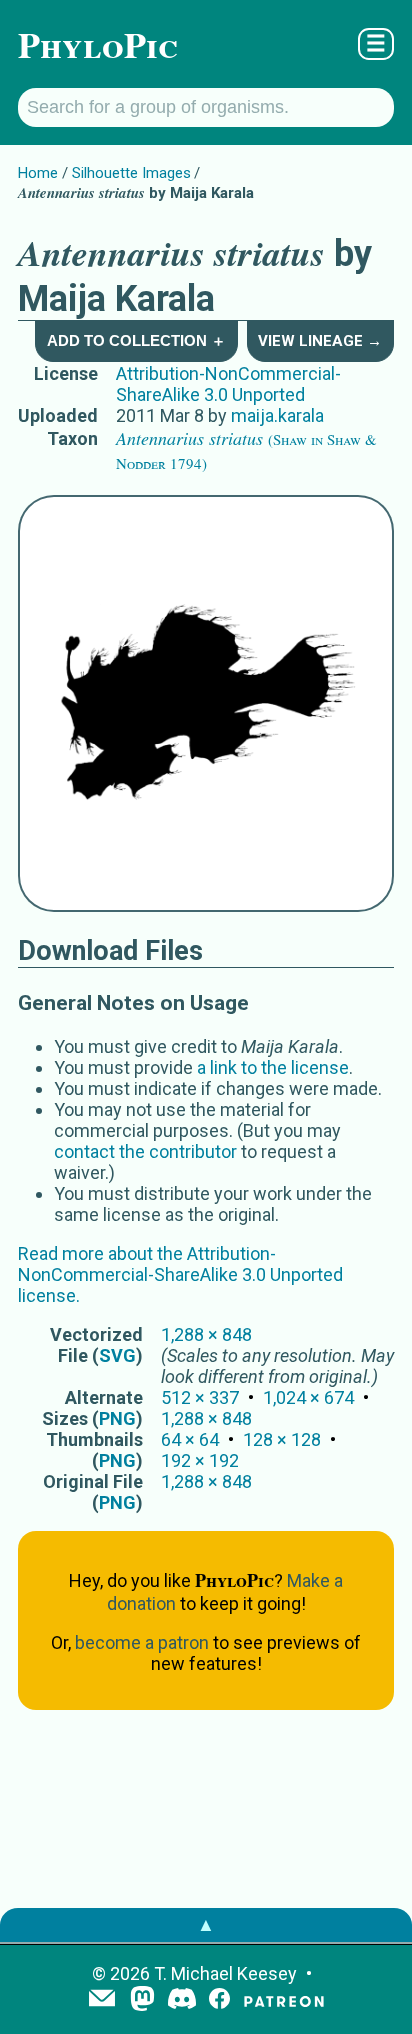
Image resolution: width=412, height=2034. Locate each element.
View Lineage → (320, 341)
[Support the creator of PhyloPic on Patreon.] (284, 2000)
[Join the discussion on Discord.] (182, 2000)
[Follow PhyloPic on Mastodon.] (142, 2000)
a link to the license (273, 1067)
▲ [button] (206, 1924)
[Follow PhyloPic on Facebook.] (219, 2000)
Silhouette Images (131, 173)
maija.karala (277, 415)
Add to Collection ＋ (136, 340)
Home (38, 173)
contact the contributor (145, 1151)
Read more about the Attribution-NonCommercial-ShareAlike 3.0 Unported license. (180, 1274)
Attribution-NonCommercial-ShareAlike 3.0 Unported (228, 384)
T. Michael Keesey (225, 1973)
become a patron (142, 1642)
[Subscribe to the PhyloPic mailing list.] (102, 2000)
